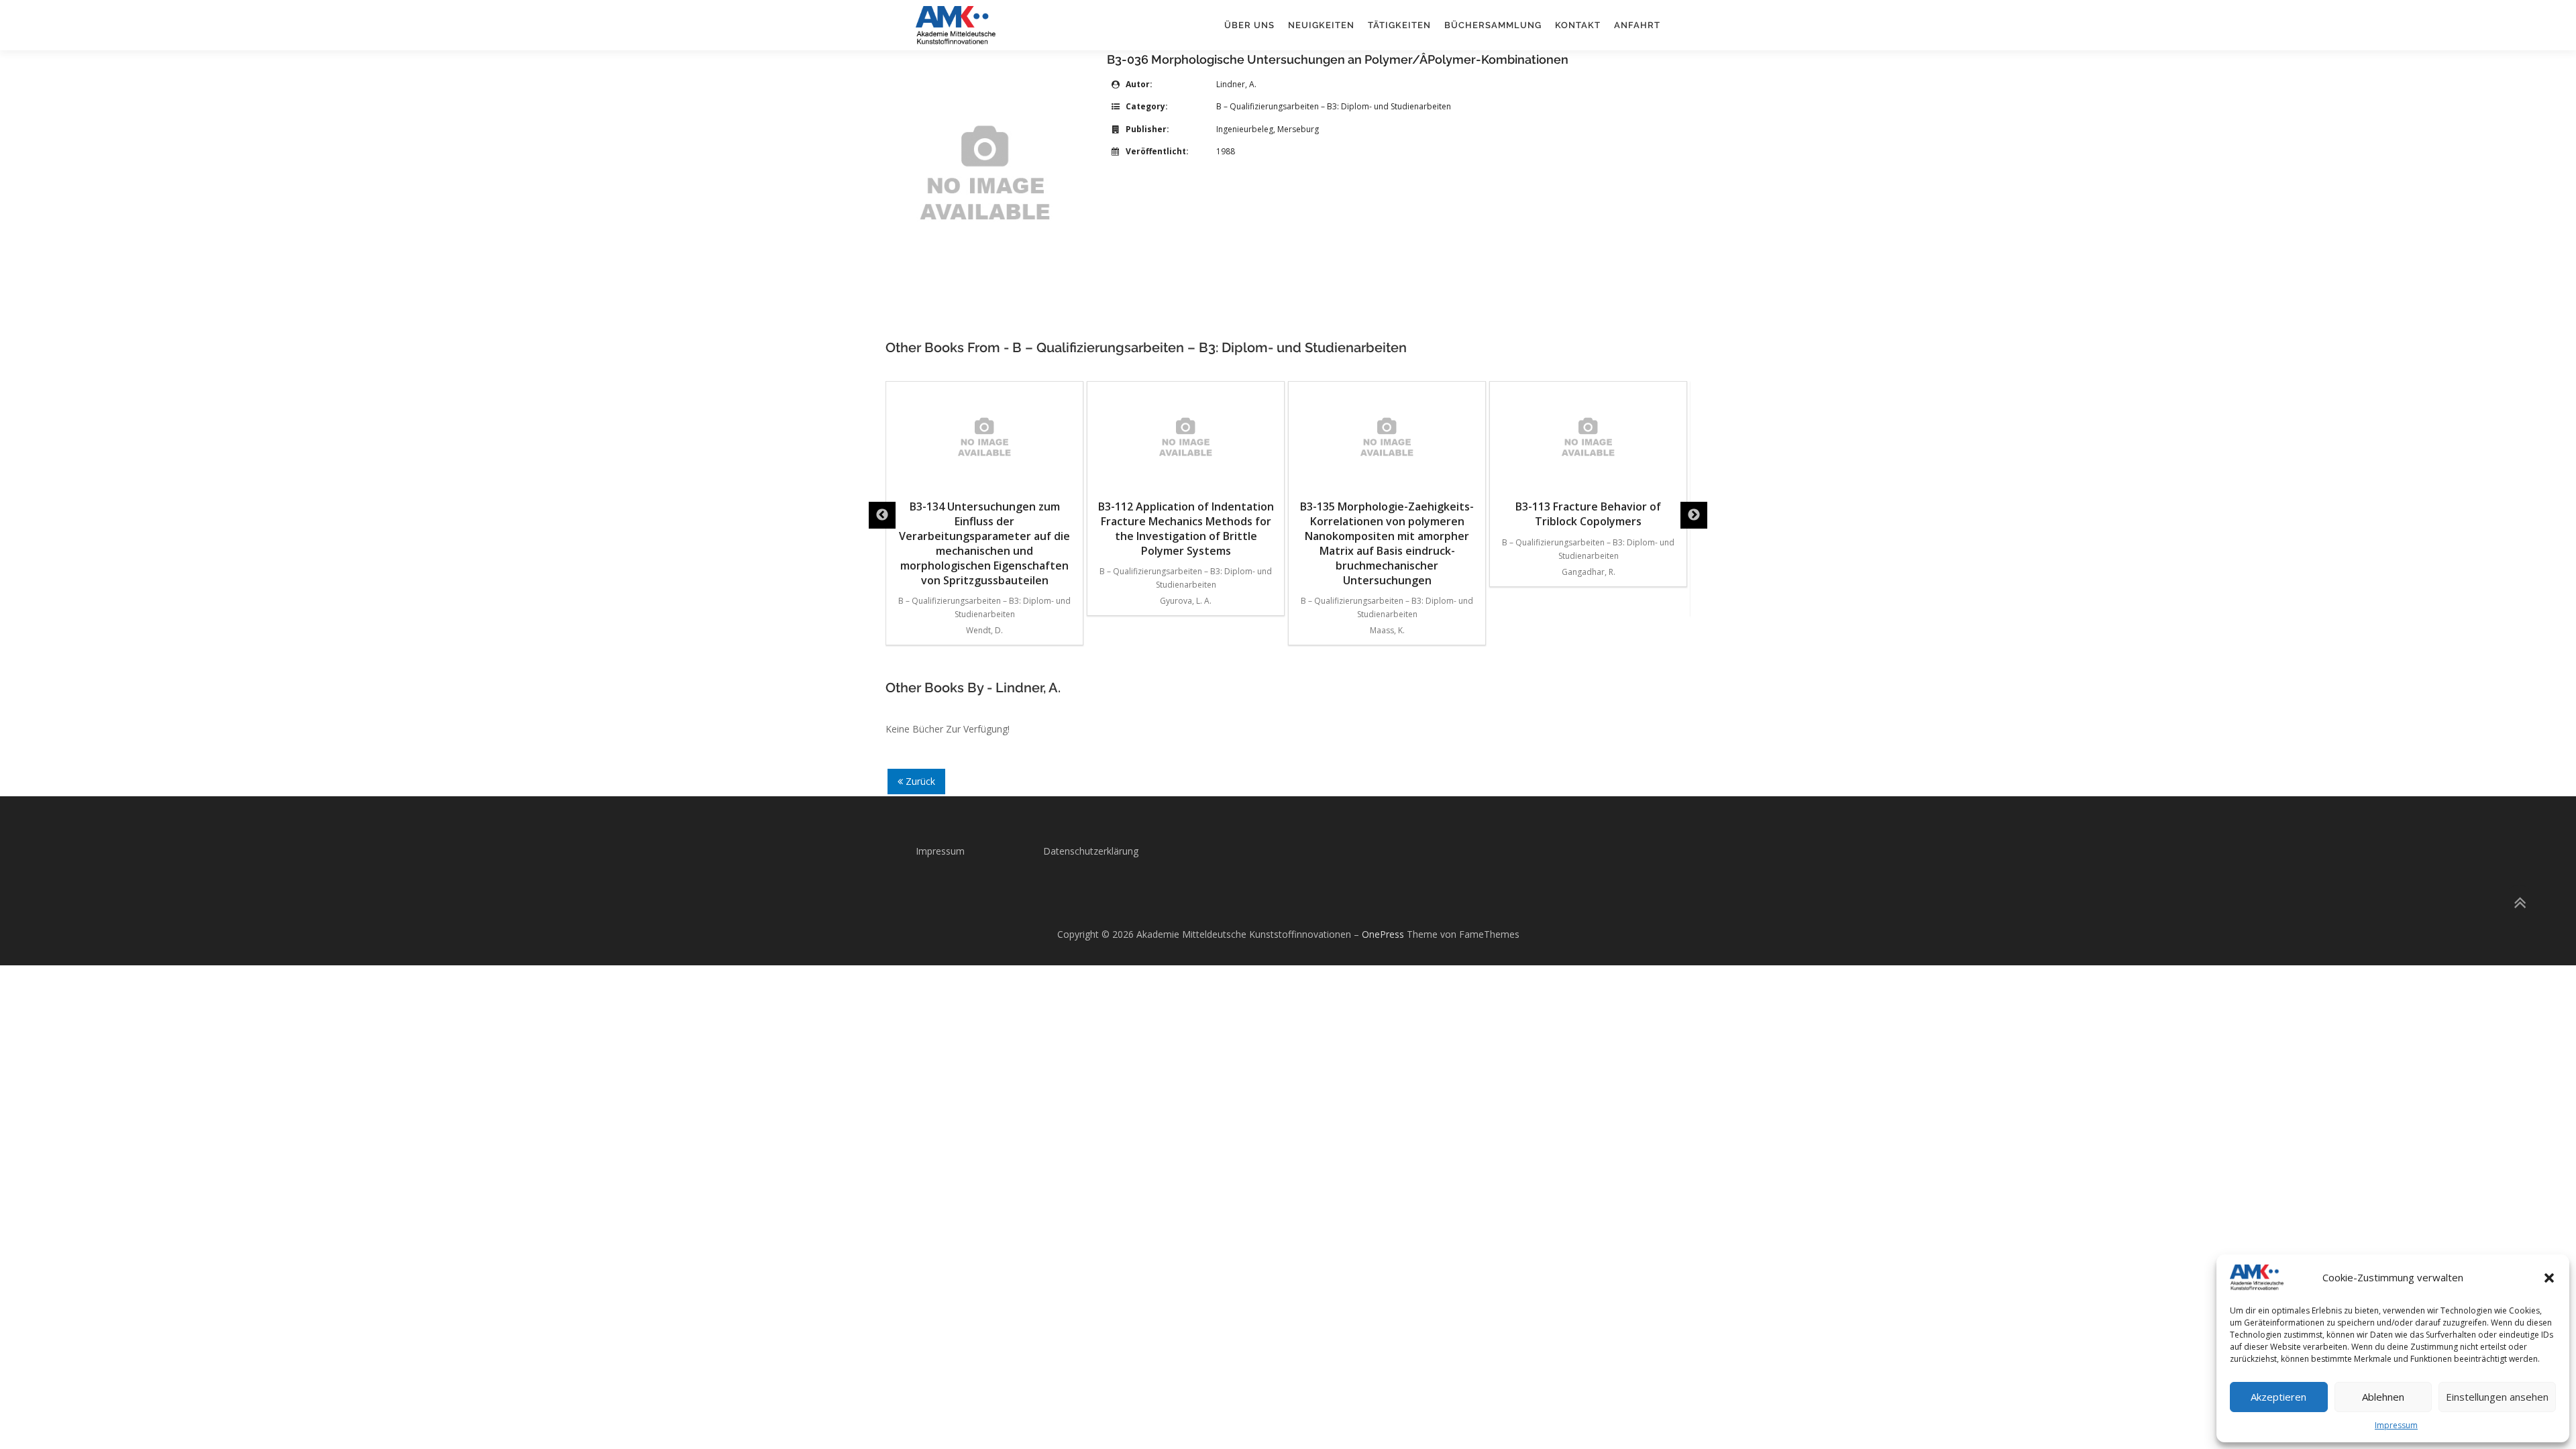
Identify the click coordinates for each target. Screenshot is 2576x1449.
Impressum (2396, 1425)
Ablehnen (2383, 1397)
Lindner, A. (1236, 84)
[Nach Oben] (2519, 903)
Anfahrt (1637, 25)
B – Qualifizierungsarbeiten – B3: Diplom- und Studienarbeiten (1334, 106)
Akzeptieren (2278, 1397)
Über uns (1249, 25)
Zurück (919, 781)
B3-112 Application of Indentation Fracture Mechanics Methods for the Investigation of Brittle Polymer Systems (1186, 529)
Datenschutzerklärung (1091, 851)
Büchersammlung (1493, 25)
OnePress (1383, 934)
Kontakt (1578, 25)
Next (1694, 515)
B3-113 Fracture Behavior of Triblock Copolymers (1588, 514)
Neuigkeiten (1321, 25)
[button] (2549, 1278)
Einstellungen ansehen (2497, 1397)
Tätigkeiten (1399, 25)
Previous (882, 515)
